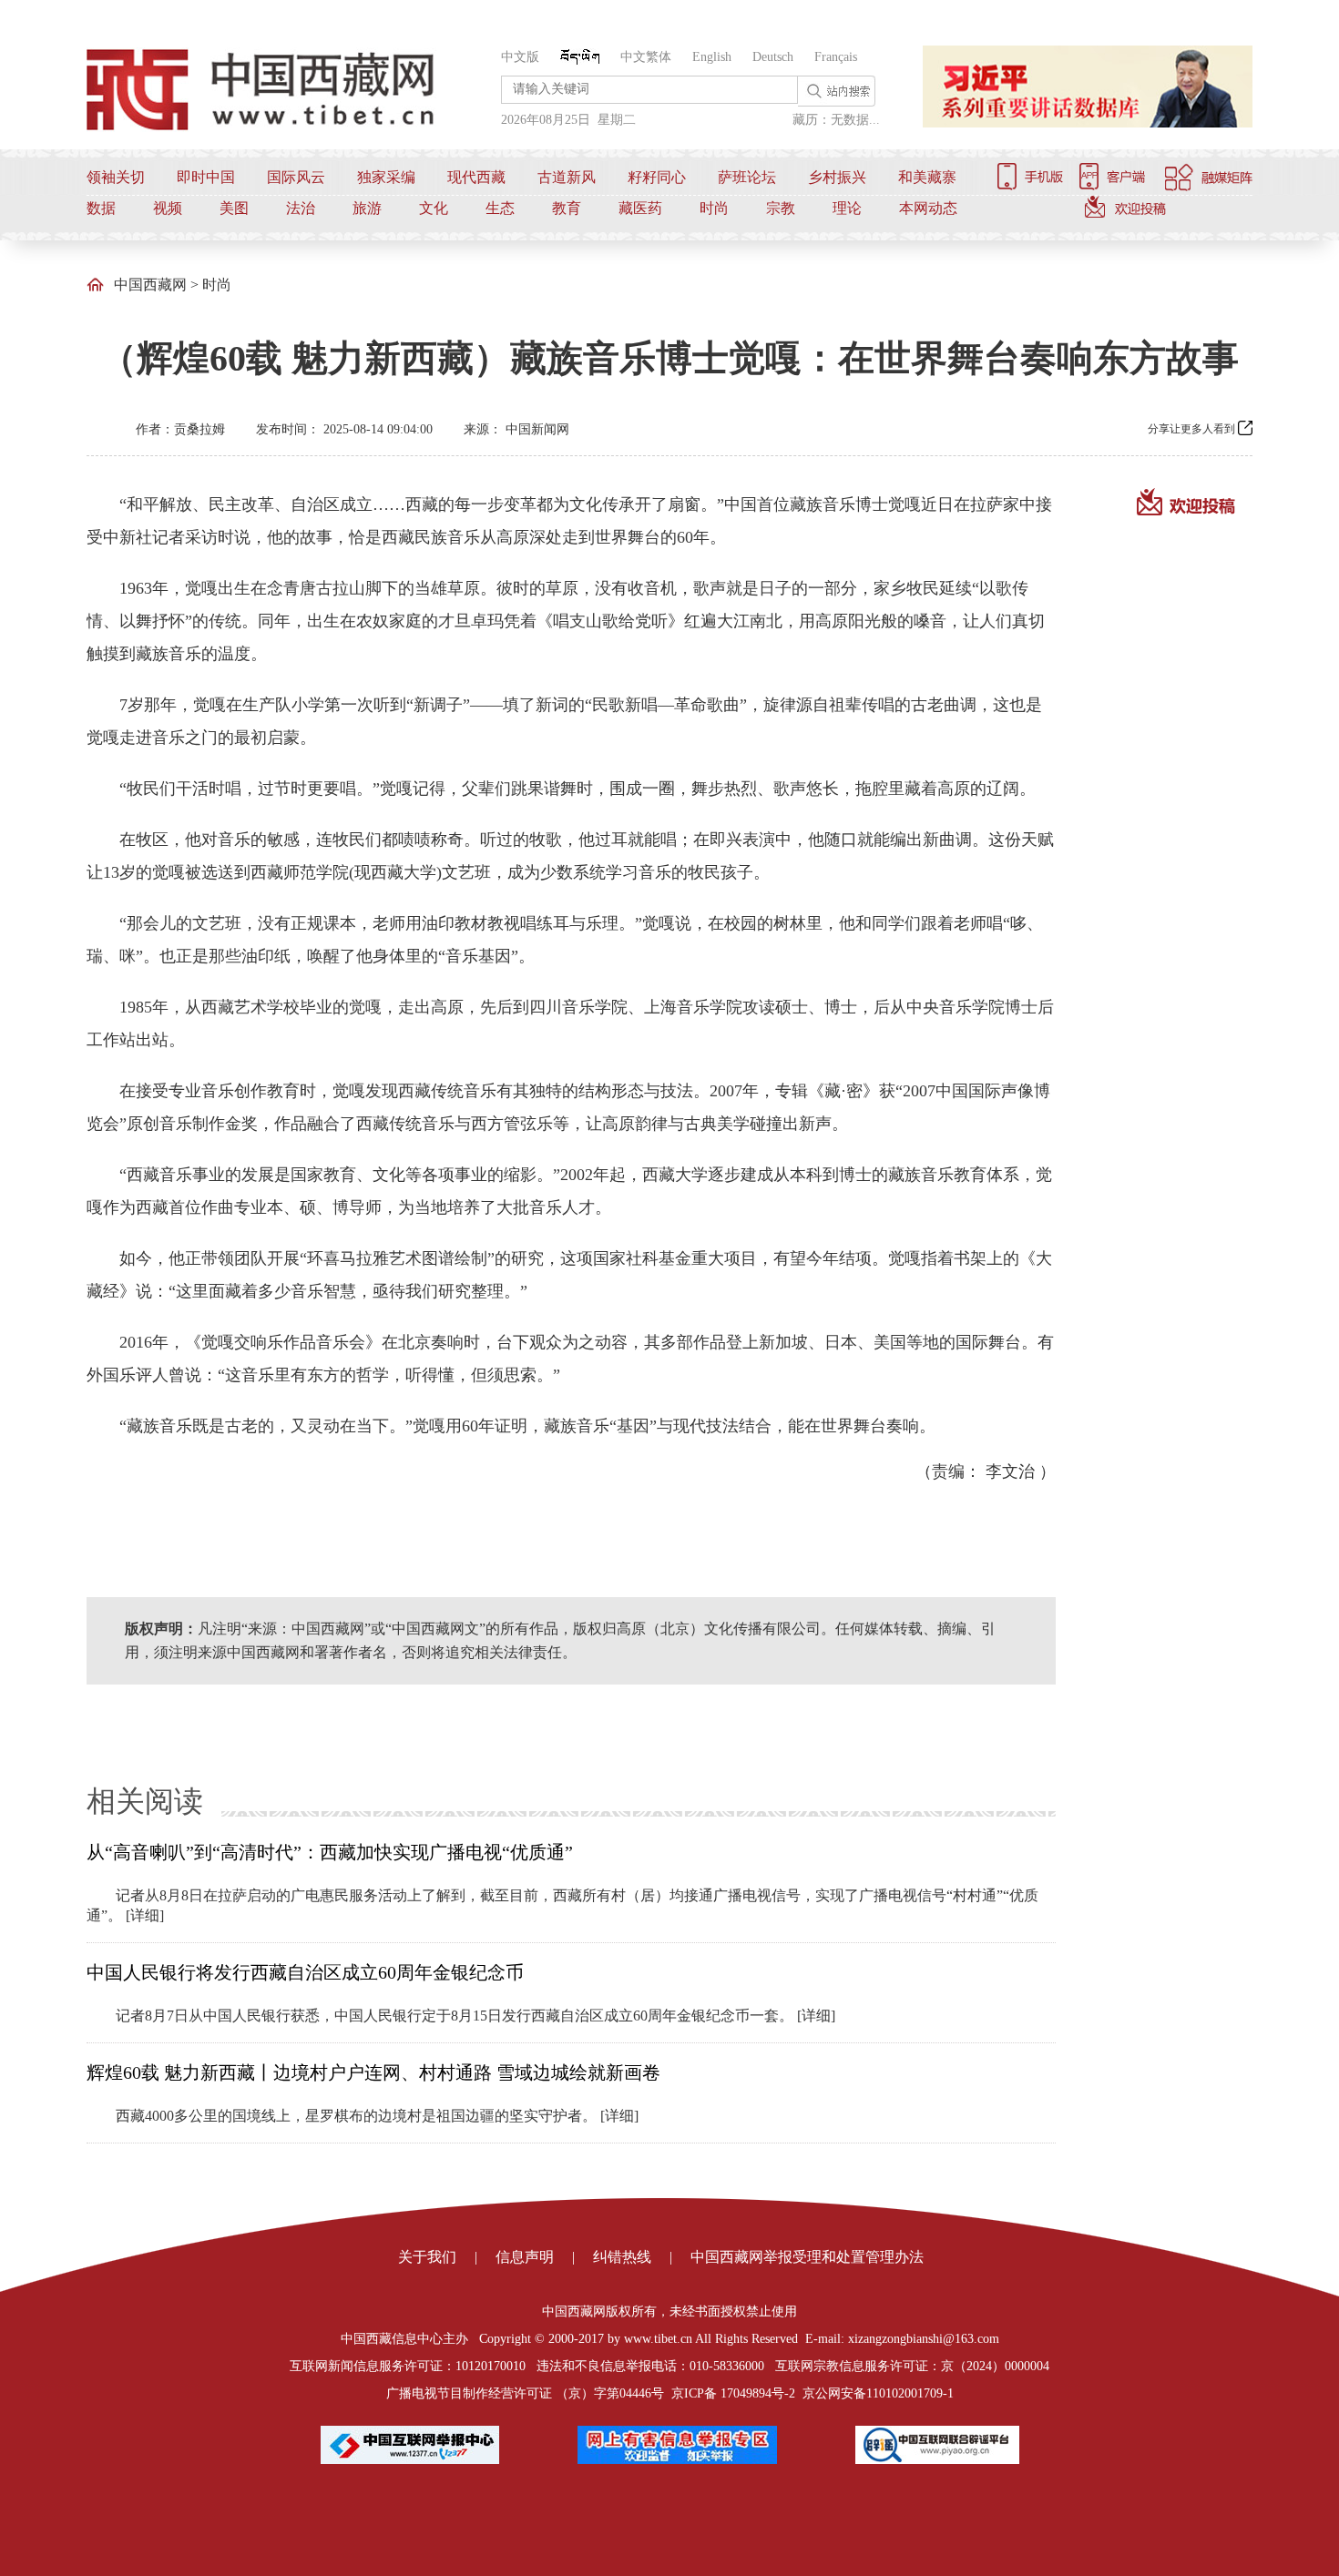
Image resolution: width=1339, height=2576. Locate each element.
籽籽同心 (657, 177)
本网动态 (928, 208)
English (712, 57)
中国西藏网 (150, 285)
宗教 (781, 208)
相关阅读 (145, 1801)
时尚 (714, 208)
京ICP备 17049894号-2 (733, 2393)
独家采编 (386, 177)
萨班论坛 (747, 177)
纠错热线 (622, 2257)
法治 (301, 208)
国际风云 (296, 177)
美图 (234, 208)
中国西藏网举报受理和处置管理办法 (807, 2257)
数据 (101, 208)
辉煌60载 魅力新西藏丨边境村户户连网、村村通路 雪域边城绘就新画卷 (373, 2072)
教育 (567, 208)
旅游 (367, 208)
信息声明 (525, 2257)
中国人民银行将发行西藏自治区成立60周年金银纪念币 (305, 1972)
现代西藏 (476, 177)
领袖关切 (116, 177)
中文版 (520, 57)
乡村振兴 (837, 177)
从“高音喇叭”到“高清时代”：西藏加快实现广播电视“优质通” (330, 1852)
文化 (434, 208)
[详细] (145, 1915)
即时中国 (206, 177)
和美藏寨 (927, 177)
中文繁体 (646, 57)
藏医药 (640, 208)
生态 (500, 208)
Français (836, 57)
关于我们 (427, 2257)
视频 (168, 208)
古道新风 (567, 177)
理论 (847, 208)
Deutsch (773, 57)
